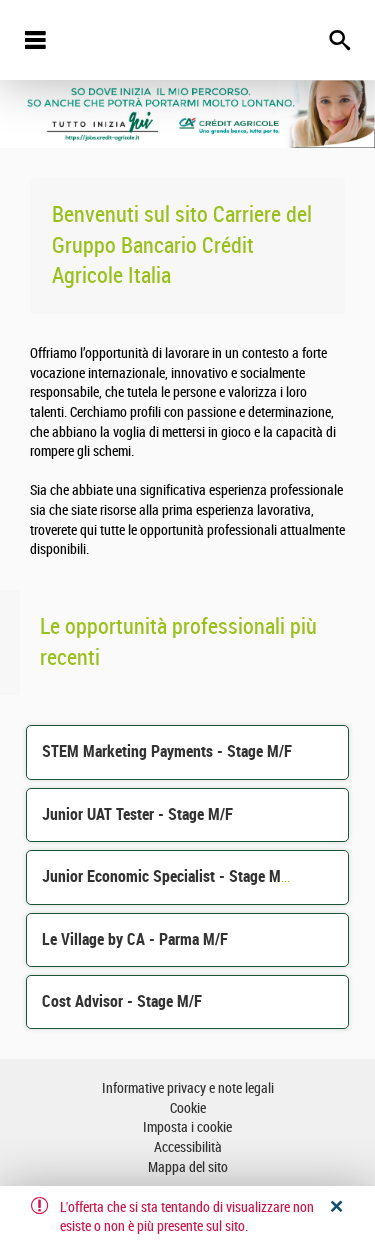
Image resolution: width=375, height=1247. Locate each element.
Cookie (188, 1108)
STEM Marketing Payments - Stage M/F (167, 751)
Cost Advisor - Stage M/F (122, 1001)
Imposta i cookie (187, 1127)
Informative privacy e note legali (188, 1088)
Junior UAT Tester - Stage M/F (137, 814)
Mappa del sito (188, 1167)
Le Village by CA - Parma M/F (135, 939)
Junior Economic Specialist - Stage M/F (168, 876)
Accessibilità (188, 1147)
